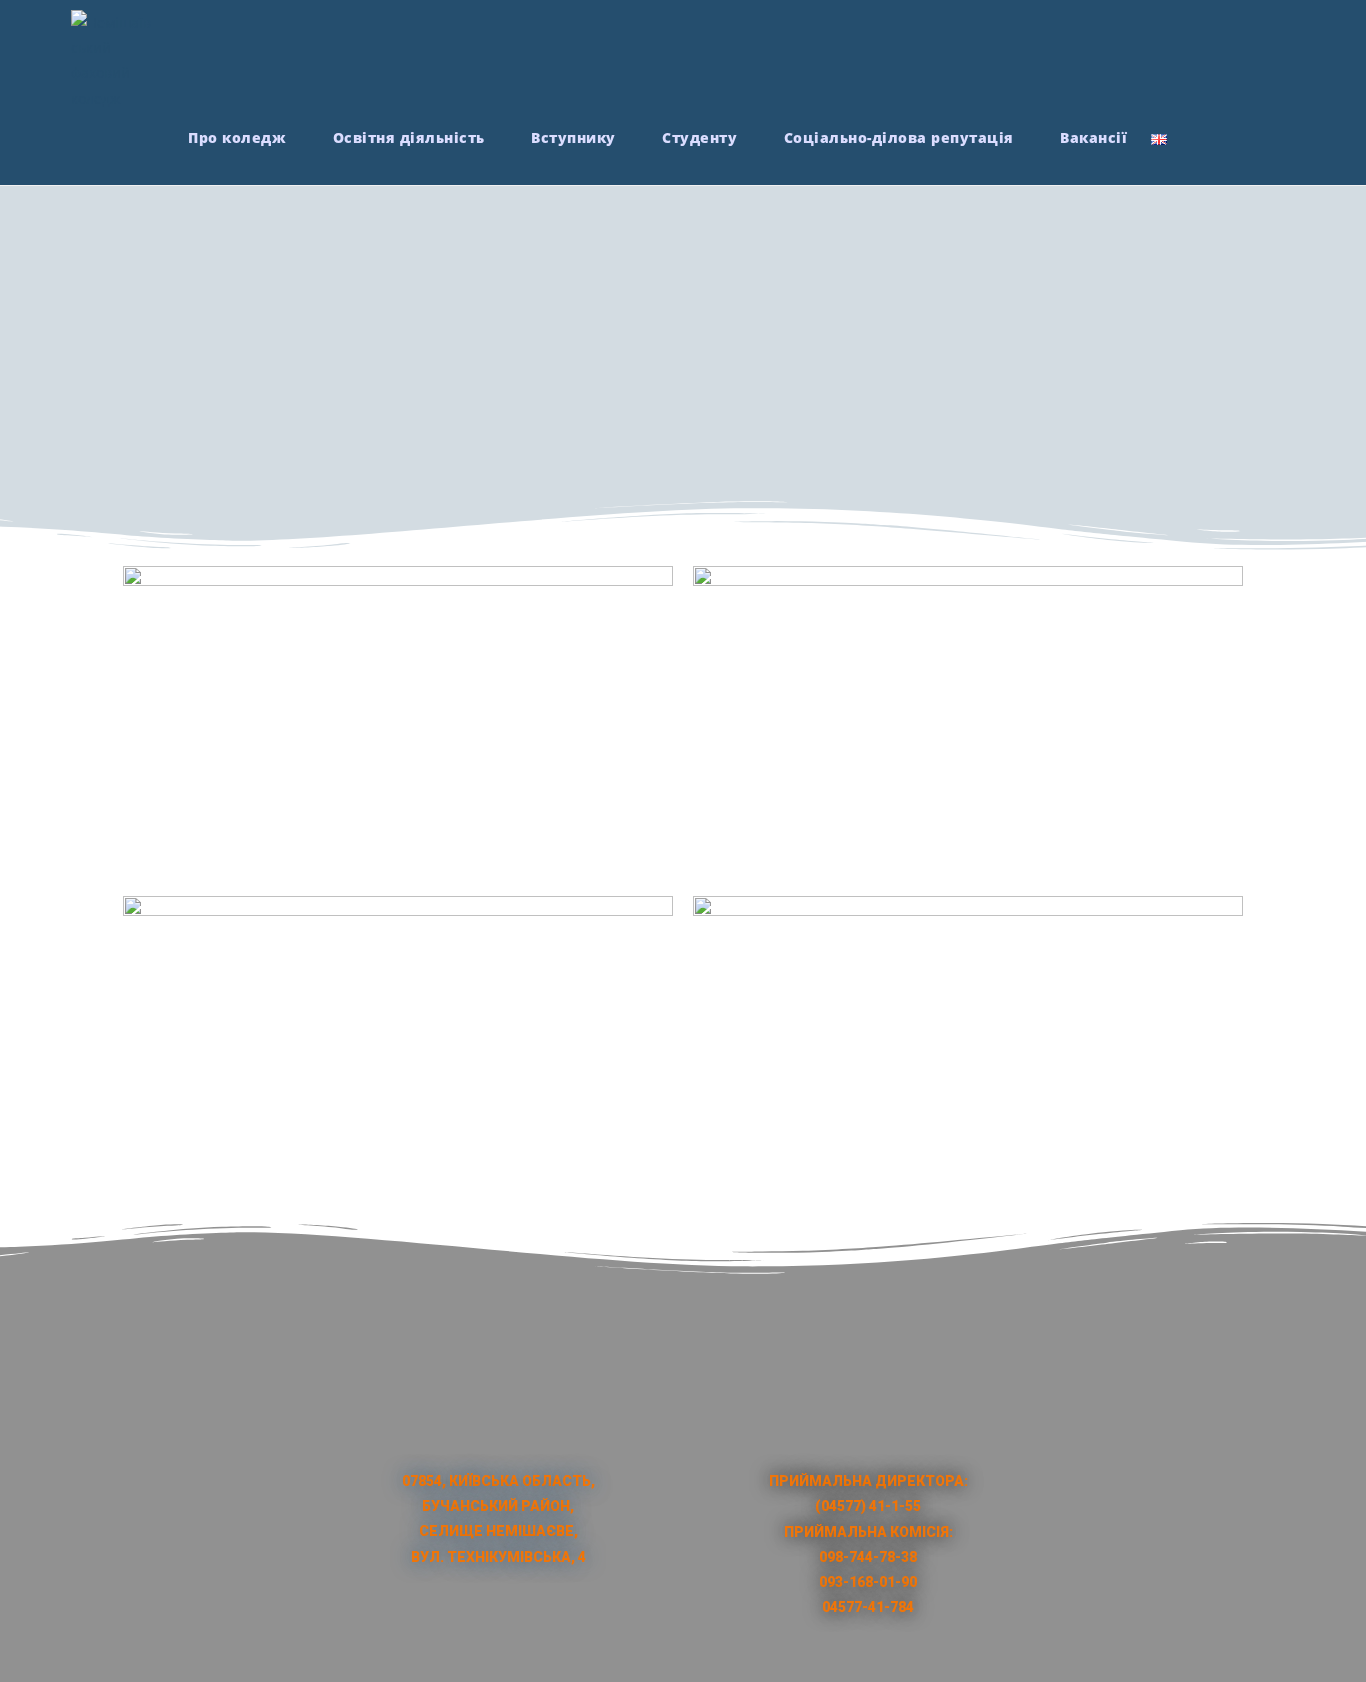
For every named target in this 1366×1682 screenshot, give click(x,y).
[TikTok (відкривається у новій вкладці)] (1249, 50)
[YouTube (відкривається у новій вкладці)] (1212, 50)
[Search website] (1196, 137)
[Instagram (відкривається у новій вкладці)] (1175, 50)
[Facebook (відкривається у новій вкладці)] (1138, 50)
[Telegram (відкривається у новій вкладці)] (1286, 50)
